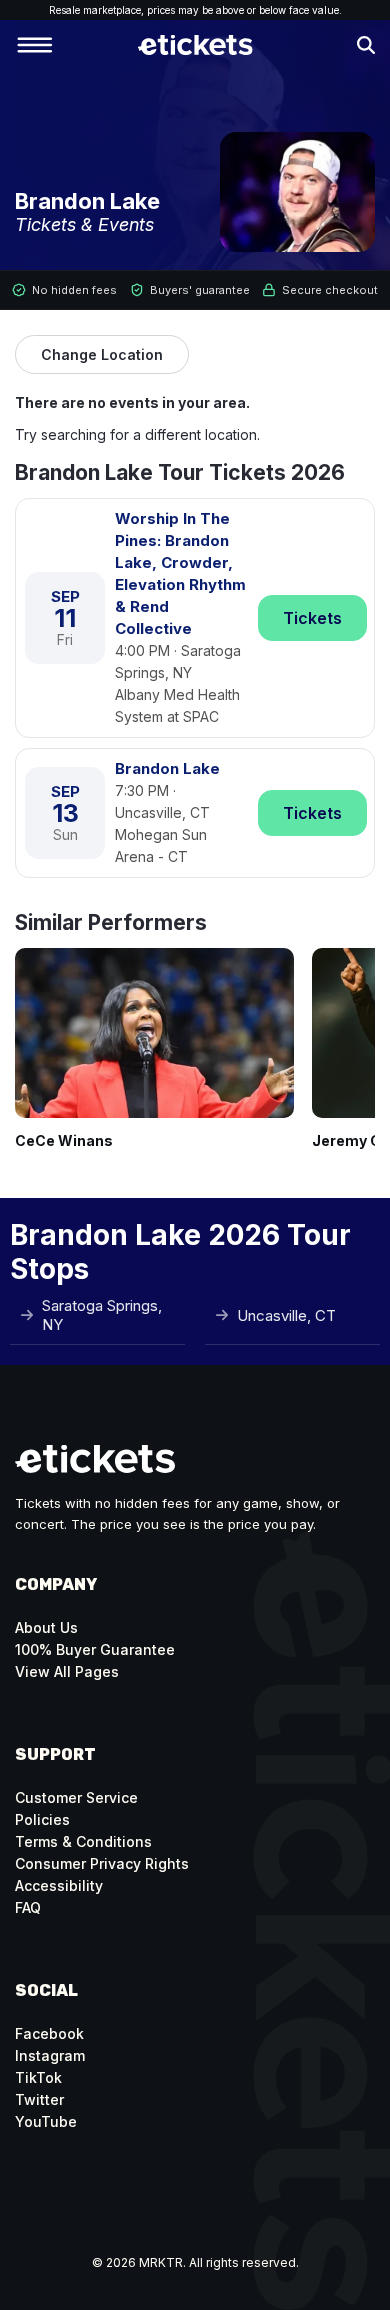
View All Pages (67, 1671)
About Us (46, 1627)
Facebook (49, 2033)
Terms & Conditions (83, 1841)
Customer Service (76, 1797)
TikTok (38, 2077)
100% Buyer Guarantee (95, 1649)
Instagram (50, 2055)
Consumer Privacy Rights (102, 1863)
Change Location (102, 354)
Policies (42, 1819)
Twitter (39, 2099)
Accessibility (59, 1885)
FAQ (28, 1907)
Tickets (312, 618)
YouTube (46, 2121)
